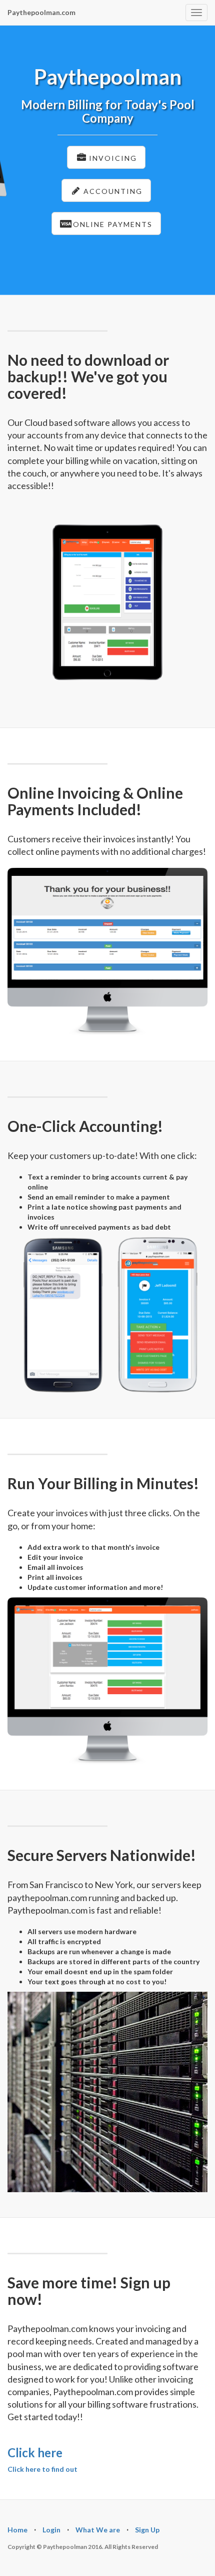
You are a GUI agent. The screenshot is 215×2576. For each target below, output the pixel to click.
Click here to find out (42, 2469)
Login (51, 2530)
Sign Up (147, 2530)
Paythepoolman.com (41, 12)
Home (17, 2530)
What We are (98, 2530)
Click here (35, 2452)
